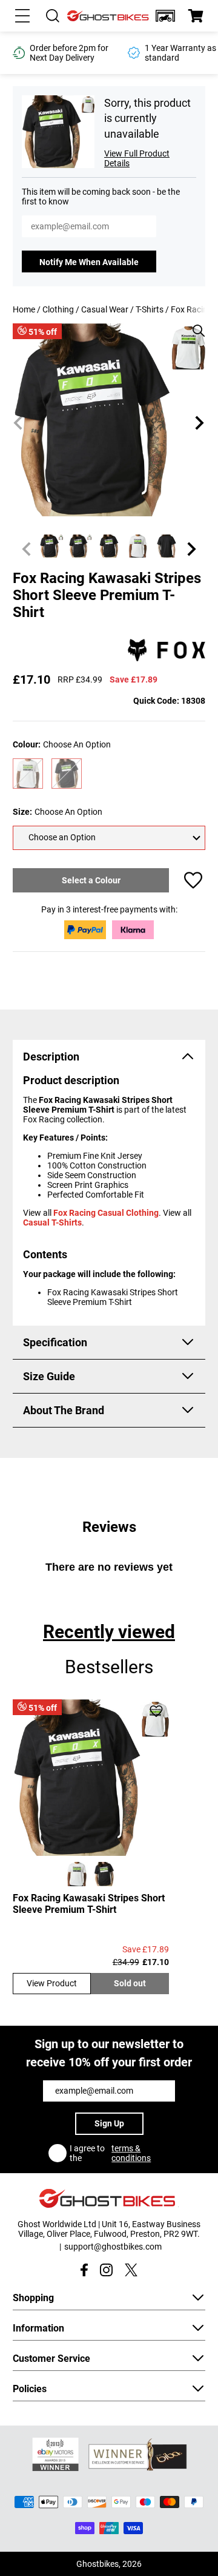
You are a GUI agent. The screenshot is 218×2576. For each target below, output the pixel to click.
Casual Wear (105, 309)
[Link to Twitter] (131, 2270)
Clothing (58, 309)
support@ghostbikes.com (113, 2247)
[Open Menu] (22, 16)
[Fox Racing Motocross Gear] (167, 651)
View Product (52, 1983)
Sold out (130, 1983)
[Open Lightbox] (194, 325)
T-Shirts (150, 309)
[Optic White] (28, 774)
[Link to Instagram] (106, 2270)
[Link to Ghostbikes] (109, 16)
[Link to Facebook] (84, 2270)
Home (24, 309)
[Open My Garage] (165, 16)
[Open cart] (196, 16)
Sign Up (109, 2123)
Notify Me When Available (89, 262)
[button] (165, 16)
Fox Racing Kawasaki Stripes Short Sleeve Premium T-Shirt (89, 1904)
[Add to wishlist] (193, 880)
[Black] (67, 774)
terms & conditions (131, 2153)
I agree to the (110, 2153)
